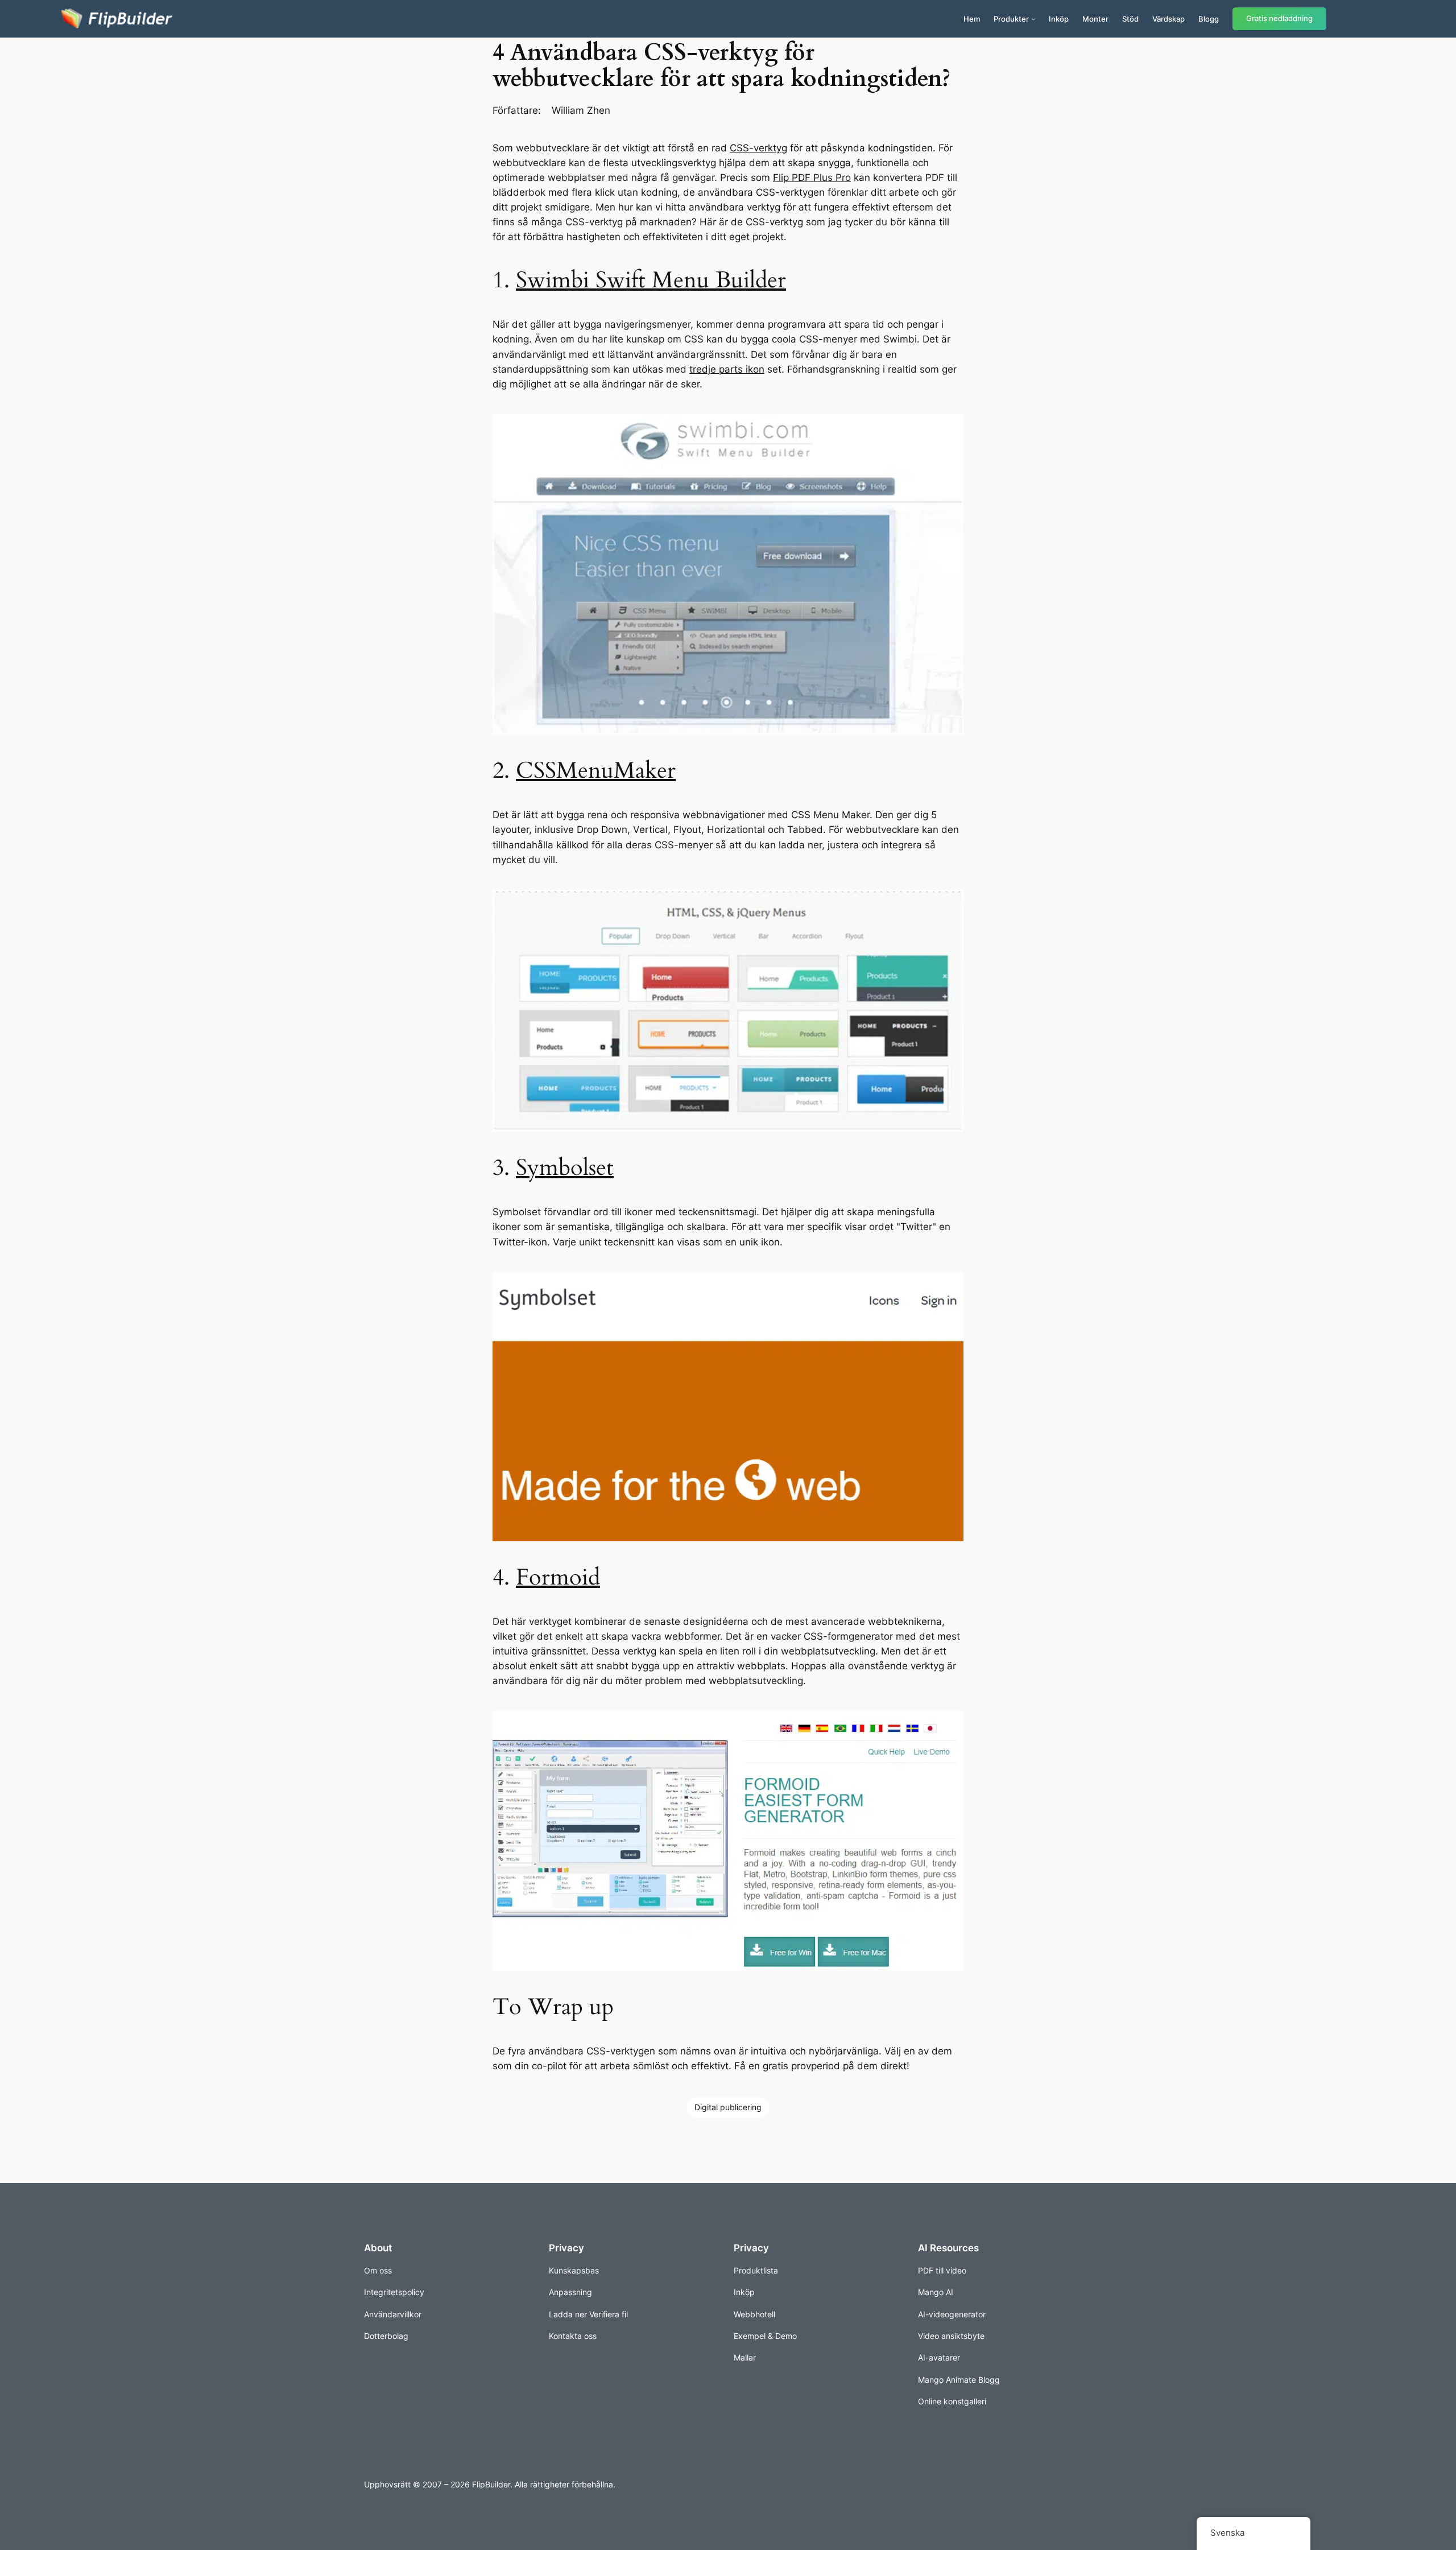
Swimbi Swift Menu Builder (651, 280)
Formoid (558, 1577)
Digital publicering (728, 2107)
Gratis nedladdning (1279, 18)
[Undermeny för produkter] (1033, 19)
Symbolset (565, 1168)
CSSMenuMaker (596, 771)
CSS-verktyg (758, 148)
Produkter (1011, 19)
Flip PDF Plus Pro (812, 178)
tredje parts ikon (727, 369)
